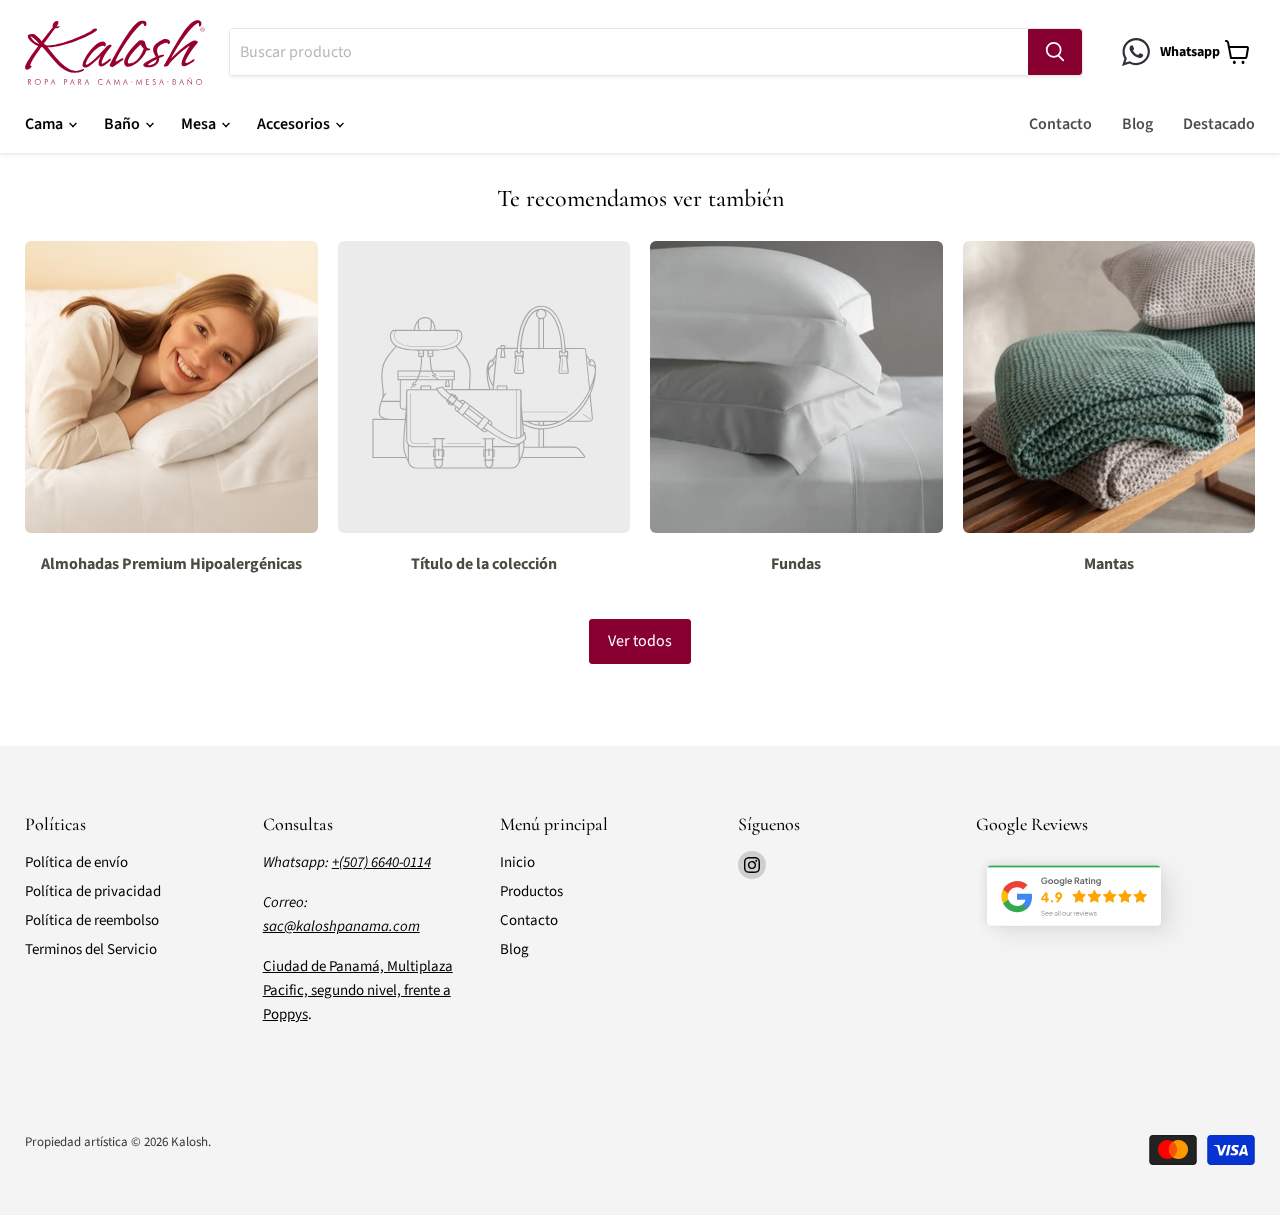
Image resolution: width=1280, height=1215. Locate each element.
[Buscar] (1055, 52)
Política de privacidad (93, 891)
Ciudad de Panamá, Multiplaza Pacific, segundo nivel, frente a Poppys (358, 990)
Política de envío (76, 862)
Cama (45, 124)
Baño (123, 124)
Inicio (517, 862)
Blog (1137, 124)
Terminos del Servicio (91, 949)
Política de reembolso (92, 920)
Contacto (1060, 124)
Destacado (1219, 124)
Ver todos (640, 641)
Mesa (200, 124)
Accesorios (295, 124)
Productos (531, 891)
